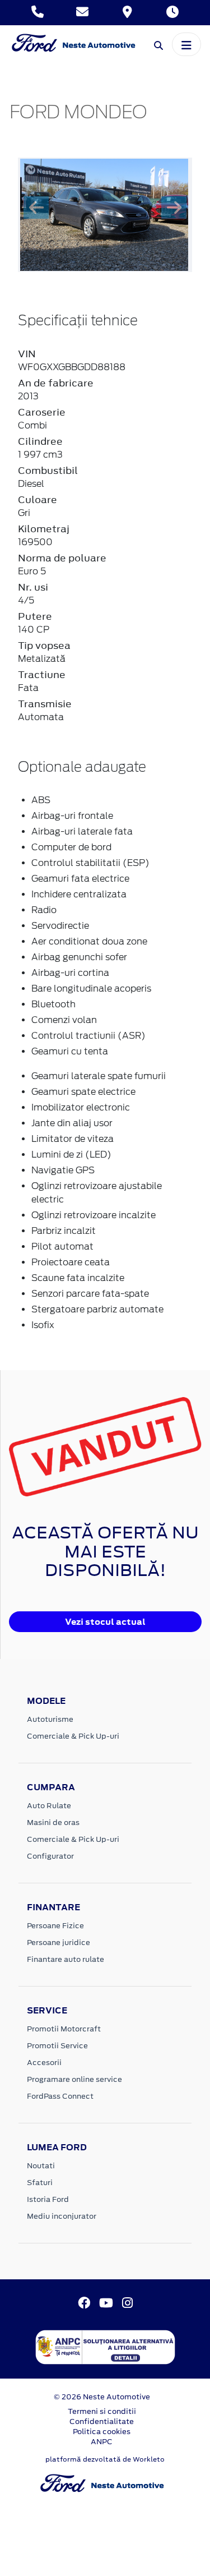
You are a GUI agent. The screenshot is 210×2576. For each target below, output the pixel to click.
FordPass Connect (60, 2096)
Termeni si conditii (102, 2411)
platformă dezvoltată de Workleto (105, 2459)
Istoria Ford (48, 2199)
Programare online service (74, 2079)
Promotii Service (57, 2046)
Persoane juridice (59, 1943)
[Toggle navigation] (186, 44)
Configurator (50, 1856)
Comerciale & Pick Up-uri (73, 1736)
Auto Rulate (49, 1806)
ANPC (102, 2442)
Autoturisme (50, 1719)
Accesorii (44, 2063)
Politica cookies (102, 2432)
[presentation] (36, 208)
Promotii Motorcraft (64, 2029)
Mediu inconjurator (62, 2216)
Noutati (41, 2166)
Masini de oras (53, 1822)
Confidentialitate (102, 2421)
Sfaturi (40, 2183)
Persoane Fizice (55, 1926)
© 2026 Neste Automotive (102, 2397)
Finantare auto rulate (66, 1959)
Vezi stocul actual (105, 1622)
